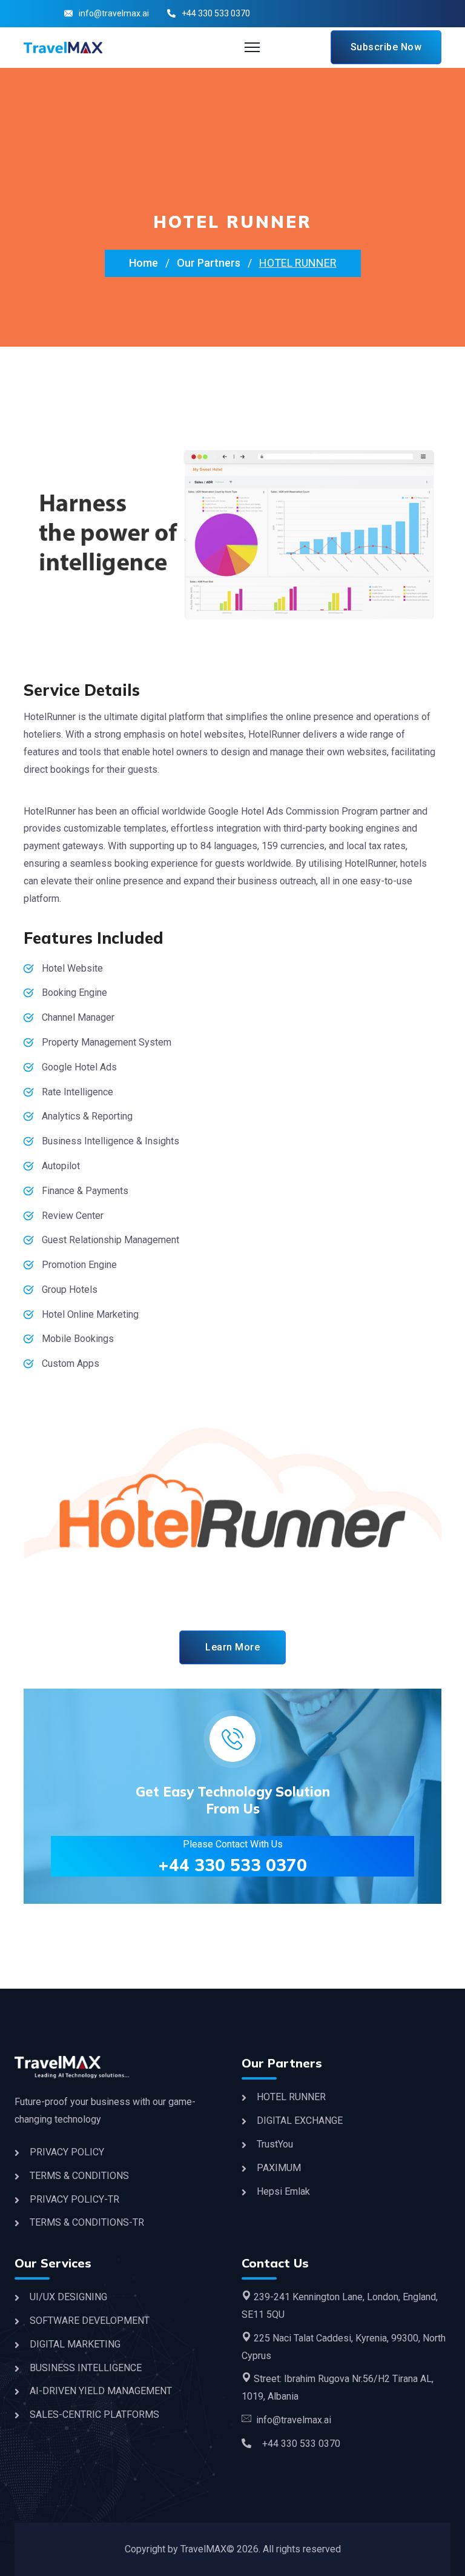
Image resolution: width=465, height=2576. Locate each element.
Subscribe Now (386, 47)
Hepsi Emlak (283, 2191)
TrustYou (275, 2144)
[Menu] (252, 47)
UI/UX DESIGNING (68, 2297)
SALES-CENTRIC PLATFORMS (94, 2414)
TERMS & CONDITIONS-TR (87, 2222)
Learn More (232, 1647)
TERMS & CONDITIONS (79, 2176)
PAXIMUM (279, 2168)
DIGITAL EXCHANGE (300, 2121)
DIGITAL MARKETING (75, 2344)
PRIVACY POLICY (67, 2152)
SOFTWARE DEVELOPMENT (90, 2321)
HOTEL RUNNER (291, 2097)
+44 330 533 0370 (232, 1865)
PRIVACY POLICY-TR (74, 2199)
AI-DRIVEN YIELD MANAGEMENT (101, 2391)
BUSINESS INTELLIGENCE (86, 2368)
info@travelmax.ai (114, 13)
